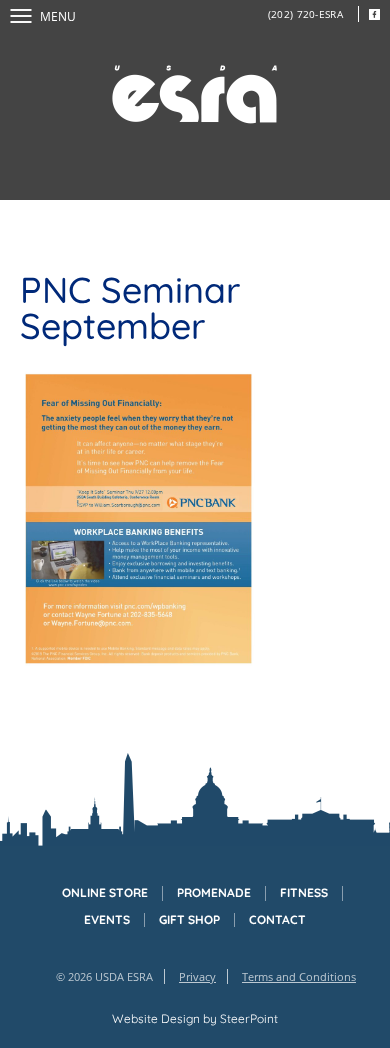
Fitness (304, 893)
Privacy (197, 976)
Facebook (374, 14)
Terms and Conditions (299, 976)
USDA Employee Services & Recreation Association (195, 94)
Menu (58, 16)
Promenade (214, 893)
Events (107, 920)
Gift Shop (189, 920)
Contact (277, 920)
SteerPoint (249, 1018)
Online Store (105, 893)
